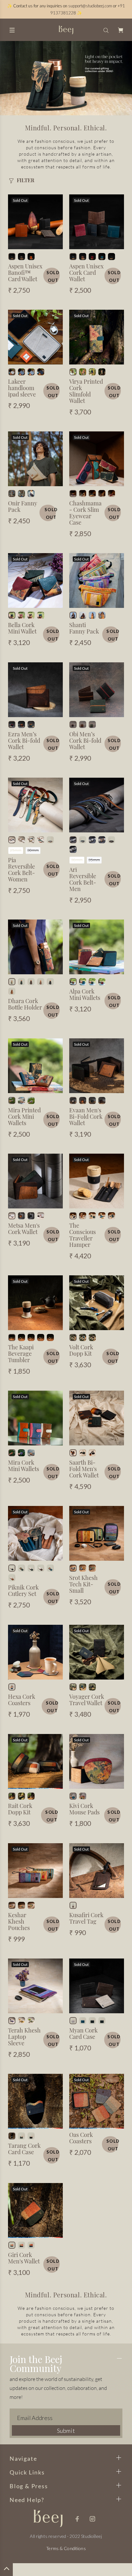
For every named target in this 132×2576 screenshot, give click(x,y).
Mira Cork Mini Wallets (24, 1466)
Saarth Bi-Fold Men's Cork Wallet (84, 1469)
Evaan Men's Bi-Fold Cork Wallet (86, 1116)
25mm (16, 850)
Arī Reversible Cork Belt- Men (83, 879)
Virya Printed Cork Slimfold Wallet (86, 391)
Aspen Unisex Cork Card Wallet (86, 273)
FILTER (25, 180)
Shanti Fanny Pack (84, 628)
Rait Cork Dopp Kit (20, 1809)
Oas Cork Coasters (81, 2138)
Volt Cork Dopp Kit (81, 1350)
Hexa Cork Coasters (22, 1700)
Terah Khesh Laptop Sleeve (24, 2037)
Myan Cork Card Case (83, 2033)
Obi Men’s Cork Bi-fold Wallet (85, 740)
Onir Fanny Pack (23, 506)
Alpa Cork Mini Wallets (85, 994)
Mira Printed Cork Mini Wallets (24, 1116)
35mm (94, 860)
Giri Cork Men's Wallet (24, 2258)
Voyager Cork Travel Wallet (87, 1700)
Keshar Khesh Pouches (19, 1921)
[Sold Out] (35, 221)
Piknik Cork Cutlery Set (23, 1591)
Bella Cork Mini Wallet (22, 628)
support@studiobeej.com (90, 6)
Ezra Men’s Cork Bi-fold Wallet (24, 740)
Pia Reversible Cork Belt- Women (21, 870)
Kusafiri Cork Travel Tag (86, 1918)
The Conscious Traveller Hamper (82, 1235)
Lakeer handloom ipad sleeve (22, 388)
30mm (33, 850)
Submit (66, 2431)
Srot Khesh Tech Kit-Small (83, 1584)
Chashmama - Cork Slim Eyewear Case (85, 513)
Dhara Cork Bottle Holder (25, 1004)
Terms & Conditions (66, 2548)
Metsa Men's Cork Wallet (24, 1229)
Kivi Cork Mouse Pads (84, 1809)
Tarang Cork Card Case (24, 2149)
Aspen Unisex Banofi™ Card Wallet (25, 273)
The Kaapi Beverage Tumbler (21, 1353)
